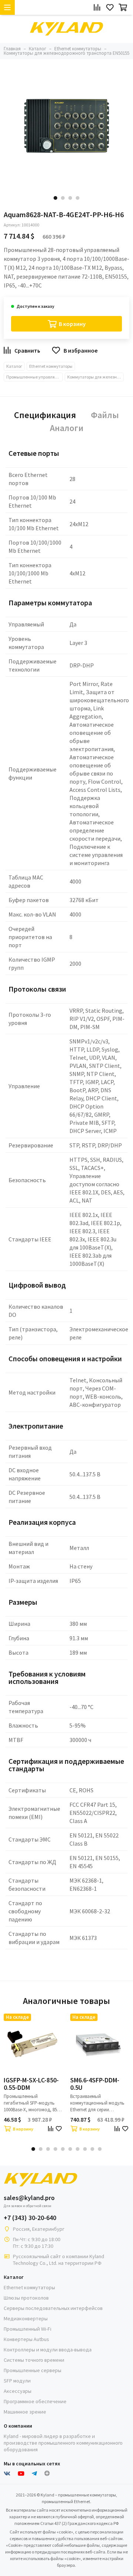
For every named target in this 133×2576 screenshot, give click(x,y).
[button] (55, 198)
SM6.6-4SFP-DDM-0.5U (95, 2084)
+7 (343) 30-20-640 (30, 2218)
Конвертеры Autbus (26, 2339)
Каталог (14, 366)
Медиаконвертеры (26, 2318)
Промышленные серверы (33, 2370)
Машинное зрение (25, 2412)
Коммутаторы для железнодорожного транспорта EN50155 (96, 377)
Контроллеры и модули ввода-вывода (48, 2350)
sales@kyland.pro (29, 2198)
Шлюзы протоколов (26, 2298)
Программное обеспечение (35, 2401)
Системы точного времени (34, 2360)
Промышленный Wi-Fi (28, 2329)
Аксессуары (18, 2391)
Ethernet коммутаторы (51, 366)
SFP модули (17, 2381)
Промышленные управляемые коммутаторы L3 (35, 377)
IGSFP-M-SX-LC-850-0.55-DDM (31, 2084)
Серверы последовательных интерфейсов (53, 2308)
